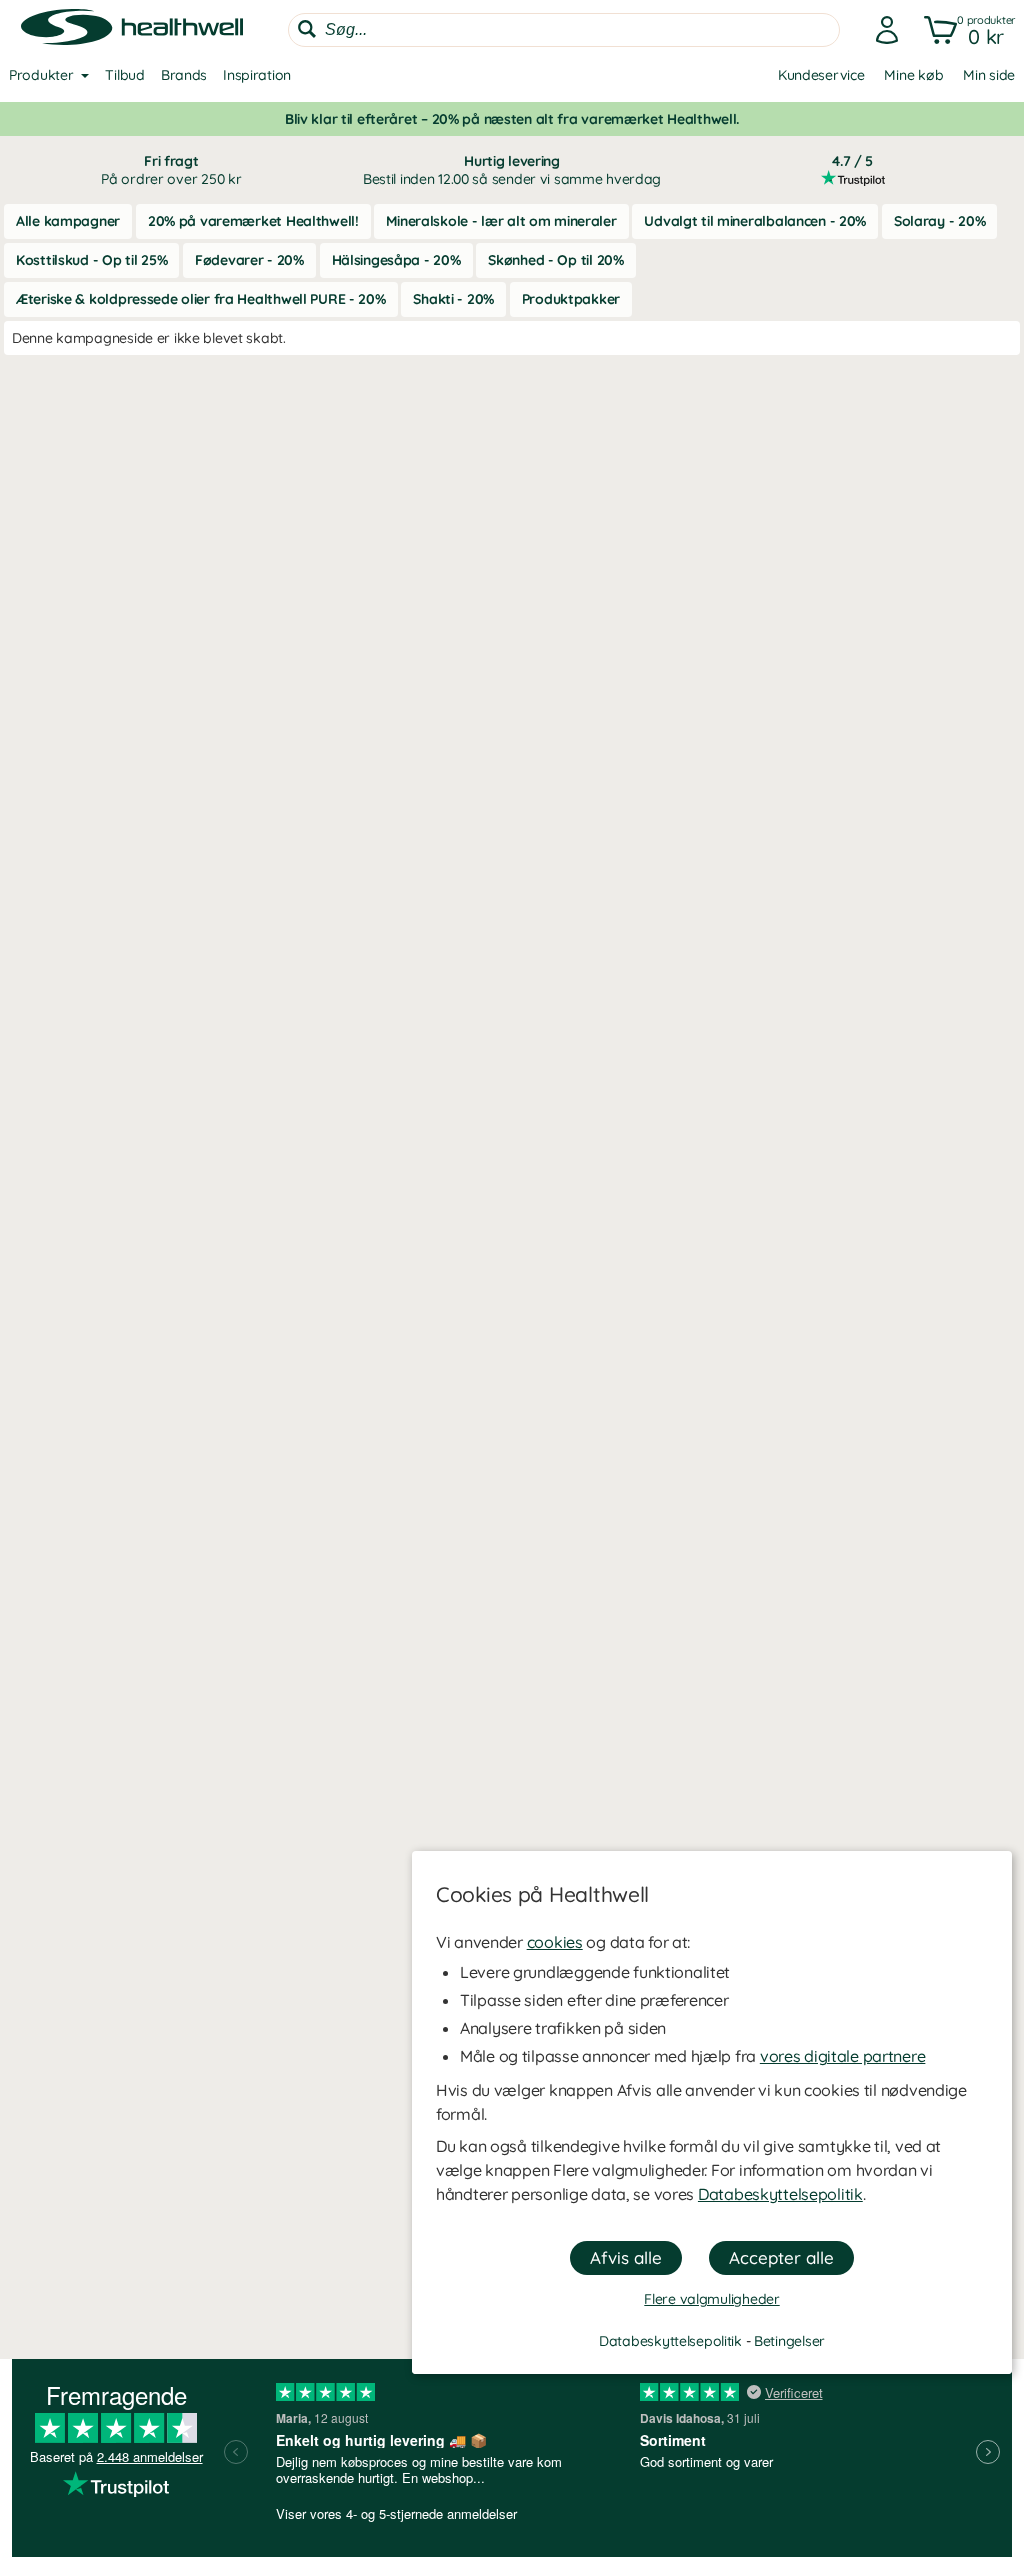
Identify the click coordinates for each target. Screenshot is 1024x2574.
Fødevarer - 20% (249, 260)
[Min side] (881, 30)
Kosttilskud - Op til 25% (91, 260)
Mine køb (913, 75)
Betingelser (789, 2341)
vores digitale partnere (843, 2056)
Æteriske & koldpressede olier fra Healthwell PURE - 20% (201, 299)
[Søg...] (307, 29)
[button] (965, 30)
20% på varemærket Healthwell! (253, 221)
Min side (989, 75)
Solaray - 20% (939, 221)
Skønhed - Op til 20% (555, 260)
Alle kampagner (68, 221)
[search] (564, 30)
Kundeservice (821, 75)
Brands (184, 75)
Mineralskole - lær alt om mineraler (501, 221)
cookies (555, 1942)
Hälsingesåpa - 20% (396, 260)
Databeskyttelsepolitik (780, 2194)
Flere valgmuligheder (711, 2299)
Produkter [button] (41, 75)
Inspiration (257, 75)
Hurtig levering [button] (512, 170)
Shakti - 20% (453, 299)
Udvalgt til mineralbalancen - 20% (755, 221)
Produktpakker (571, 299)
